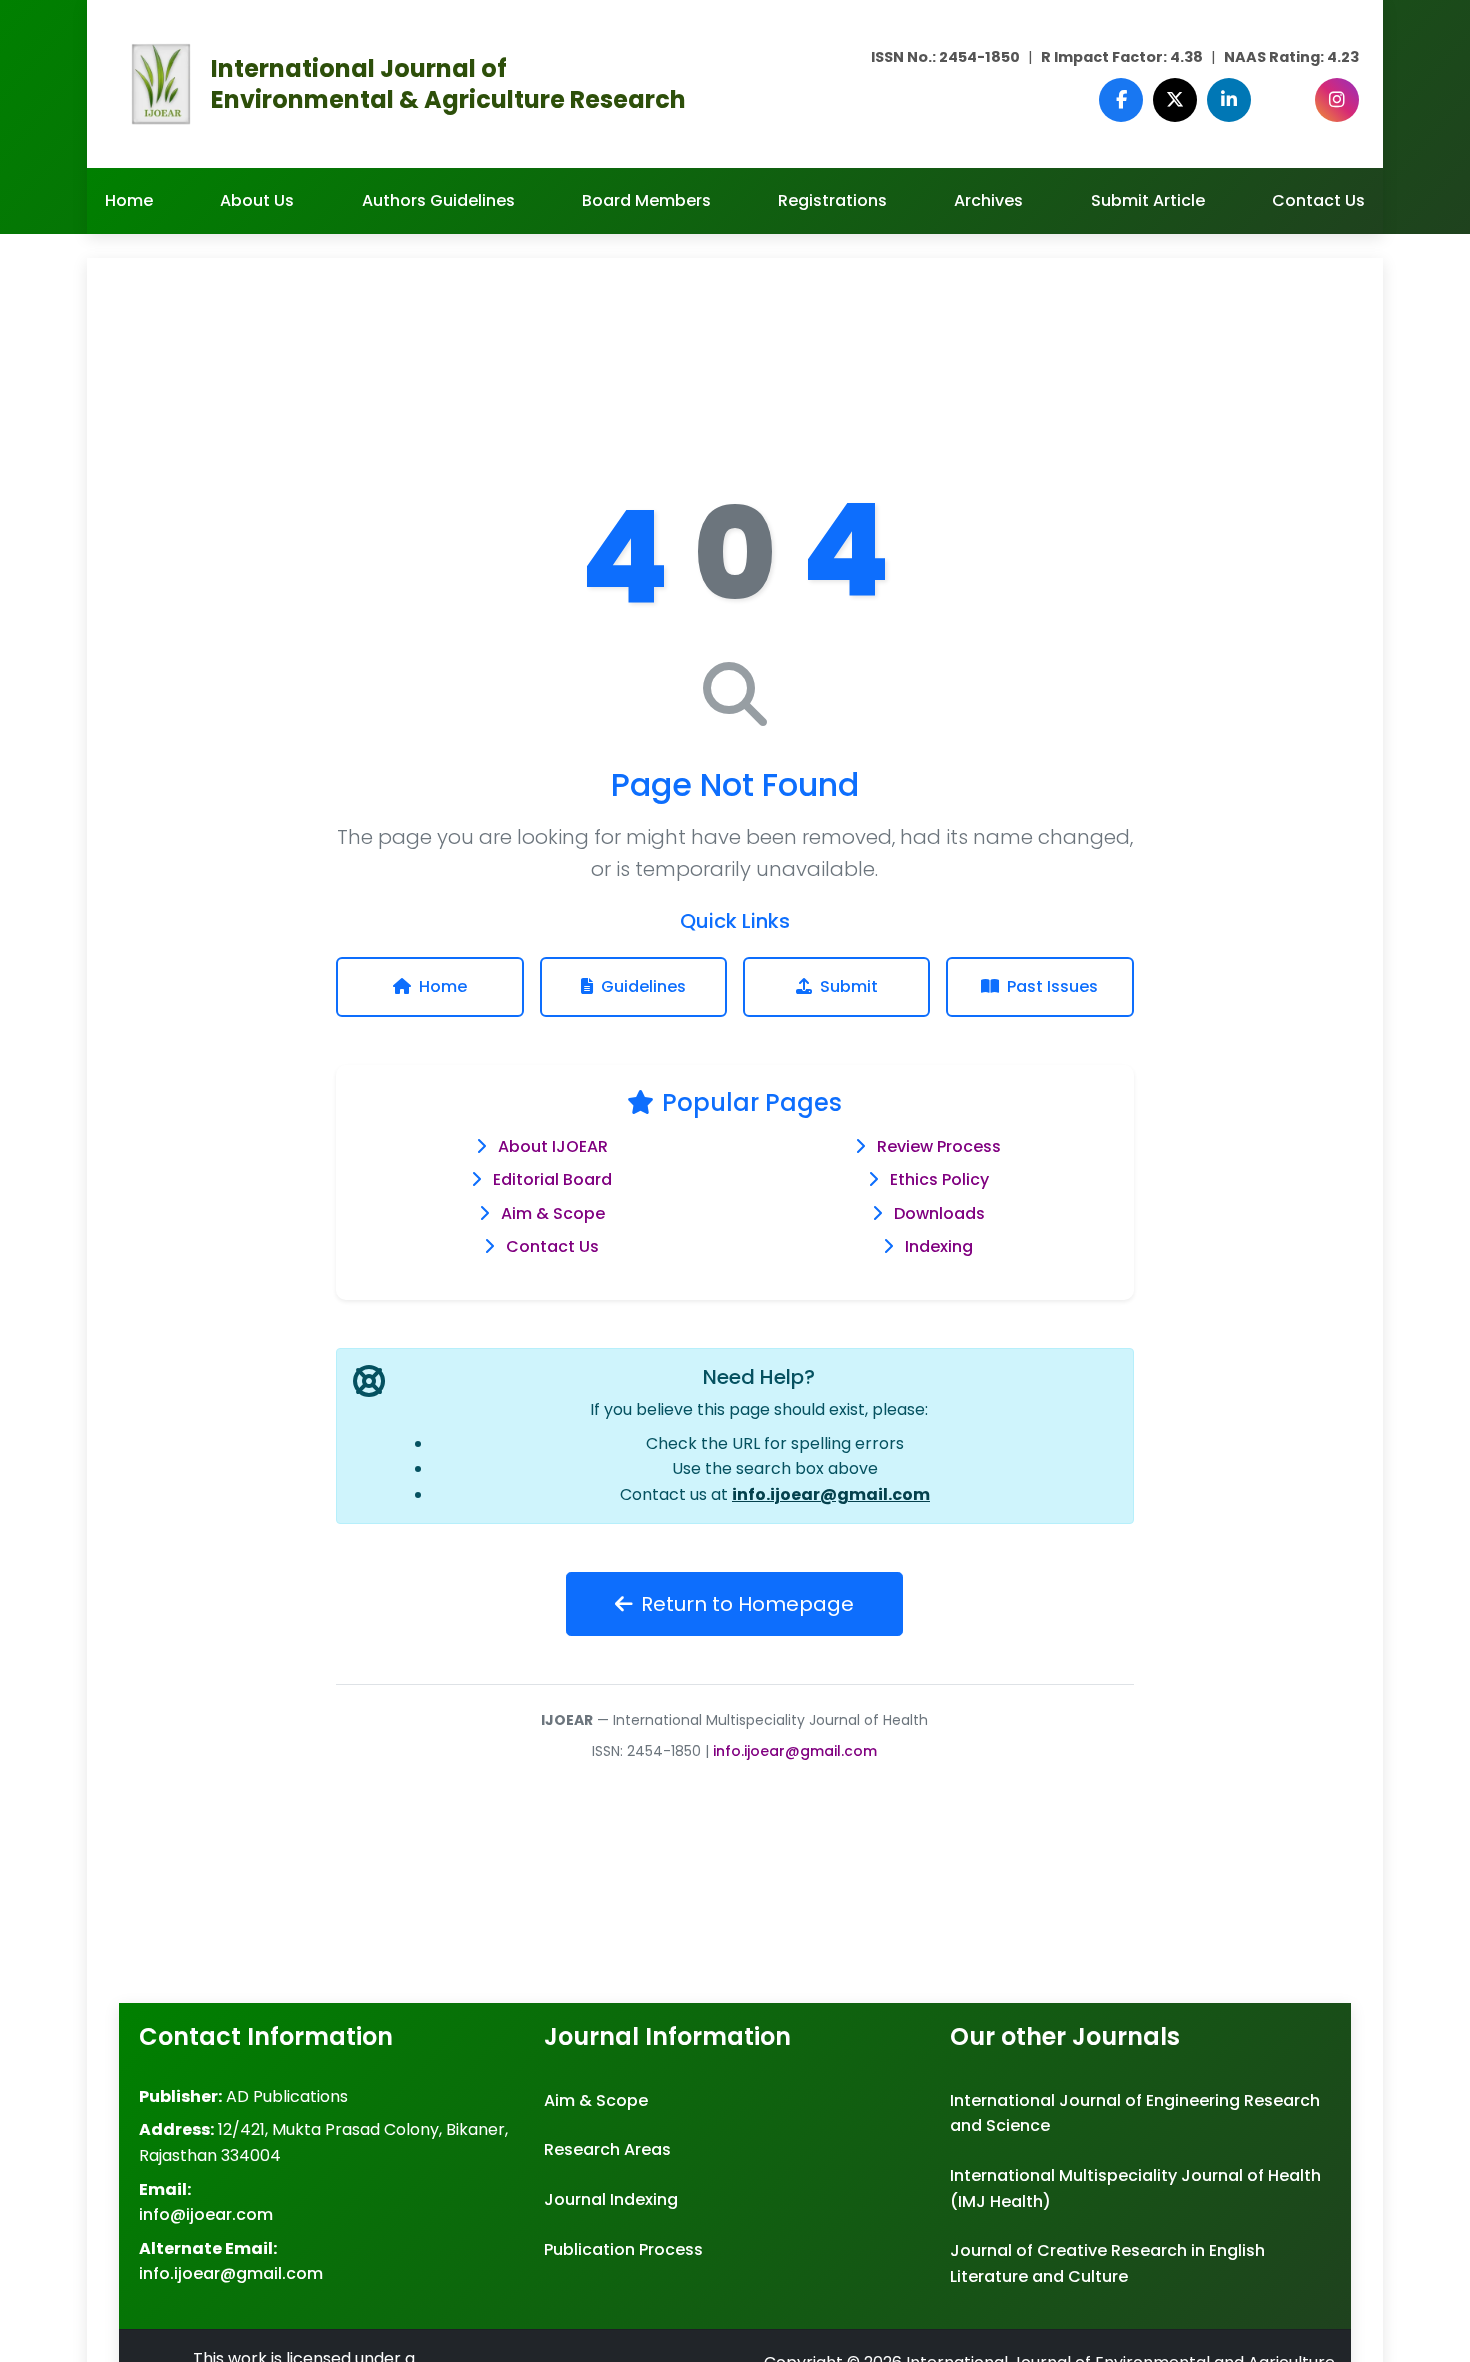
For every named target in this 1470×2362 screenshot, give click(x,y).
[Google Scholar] (1283, 100)
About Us (257, 200)
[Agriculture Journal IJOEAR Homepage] (161, 82)
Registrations (832, 200)
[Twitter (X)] (1175, 100)
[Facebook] (1121, 100)
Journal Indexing (611, 2199)
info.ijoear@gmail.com (831, 1494)
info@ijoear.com (206, 2214)
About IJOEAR (553, 1146)
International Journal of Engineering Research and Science (1135, 2113)
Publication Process (623, 2249)
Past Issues (1052, 986)
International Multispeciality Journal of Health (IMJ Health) (1135, 2188)
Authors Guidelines (438, 200)
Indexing (939, 1246)
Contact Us (1318, 200)
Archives (988, 200)
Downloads (939, 1213)
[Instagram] (1337, 100)
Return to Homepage (747, 1604)
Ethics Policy (939, 1179)
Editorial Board (552, 1179)
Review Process (939, 1146)
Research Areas (607, 2149)
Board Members (646, 200)
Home (129, 200)
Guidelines (643, 986)
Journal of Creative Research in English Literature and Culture (1107, 2263)
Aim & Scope (553, 1213)
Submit (849, 986)
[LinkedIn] (1229, 100)
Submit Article (1148, 200)
